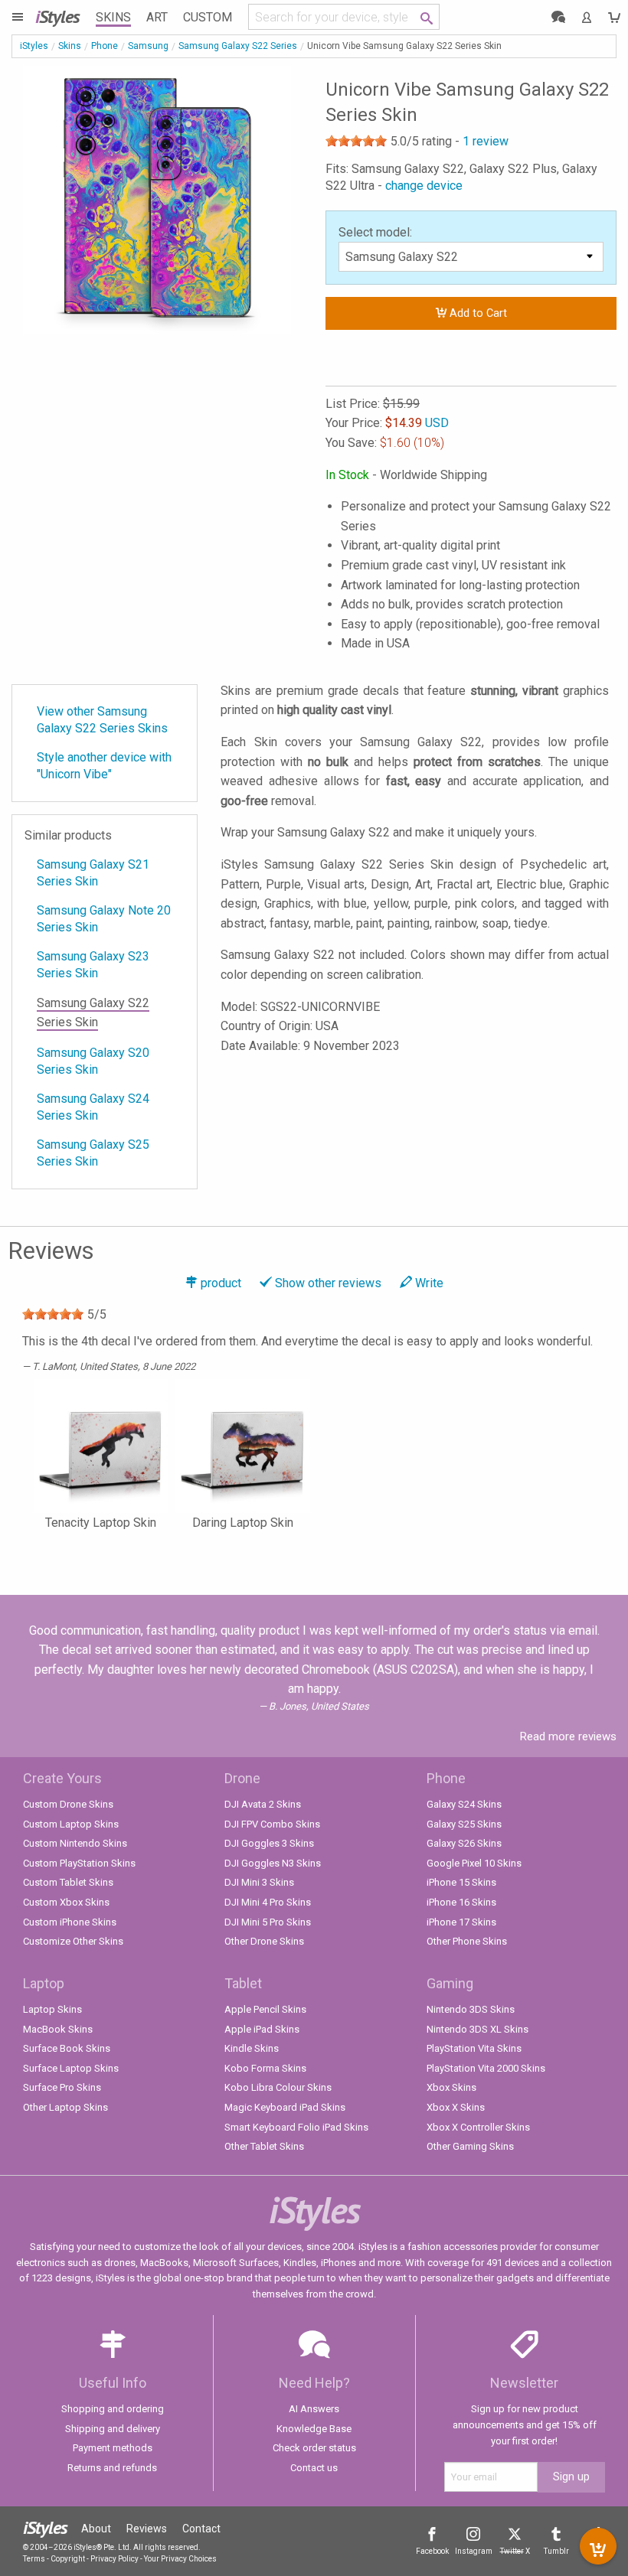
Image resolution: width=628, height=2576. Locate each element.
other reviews (328, 1283)
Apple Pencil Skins (265, 2009)
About (96, 2529)
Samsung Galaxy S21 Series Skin (93, 873)
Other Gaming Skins (470, 2146)
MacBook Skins (58, 2029)
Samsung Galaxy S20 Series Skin (93, 1061)
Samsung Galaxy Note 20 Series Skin (104, 919)
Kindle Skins (252, 2048)
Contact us (314, 2468)
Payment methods (113, 2448)
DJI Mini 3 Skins (259, 1882)
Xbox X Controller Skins (478, 2127)
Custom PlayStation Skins (79, 1863)
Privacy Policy (114, 2559)
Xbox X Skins (456, 2107)
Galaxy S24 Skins (464, 1804)
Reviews (147, 2529)
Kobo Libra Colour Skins (278, 2087)
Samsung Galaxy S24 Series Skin (93, 1107)
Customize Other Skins (73, 1941)
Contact (201, 2529)
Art (157, 17)
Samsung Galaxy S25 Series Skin (93, 1153)
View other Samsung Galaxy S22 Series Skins (102, 720)
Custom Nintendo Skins (75, 1843)
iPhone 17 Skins (461, 1922)
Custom (208, 17)
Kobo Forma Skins (265, 2068)
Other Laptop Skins (65, 2107)
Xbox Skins (451, 2087)
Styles (57, 16)
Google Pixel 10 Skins (474, 1863)
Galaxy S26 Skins (464, 1843)
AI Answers (314, 2409)
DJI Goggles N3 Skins (273, 1863)
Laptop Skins (52, 2009)
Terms (34, 2559)
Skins (113, 17)
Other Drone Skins (264, 1941)
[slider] (356, 141)
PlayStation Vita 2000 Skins (486, 2068)
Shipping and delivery (113, 2429)
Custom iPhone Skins (70, 1922)
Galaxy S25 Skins (464, 1824)
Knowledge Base (314, 2429)
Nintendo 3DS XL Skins (478, 2029)
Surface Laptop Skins (71, 2068)
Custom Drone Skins (68, 1804)
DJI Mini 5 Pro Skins (268, 1922)
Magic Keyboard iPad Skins (285, 2107)
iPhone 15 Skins (461, 1882)
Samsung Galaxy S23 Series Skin (93, 965)
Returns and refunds (112, 2468)
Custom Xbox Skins (66, 1902)
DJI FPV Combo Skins (272, 1824)
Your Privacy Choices (180, 2559)
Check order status (314, 2448)
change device (424, 186)
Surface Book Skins (67, 2048)
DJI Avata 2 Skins (263, 1804)
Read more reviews (568, 1736)
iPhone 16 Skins (461, 1902)
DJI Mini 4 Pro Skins (268, 1902)
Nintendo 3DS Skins (471, 2009)
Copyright (68, 2559)
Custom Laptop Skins (71, 1824)
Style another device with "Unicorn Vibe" (104, 766)
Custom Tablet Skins (68, 1882)
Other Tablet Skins (264, 2146)
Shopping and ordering (113, 2409)
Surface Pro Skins (62, 2087)
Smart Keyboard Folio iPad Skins (296, 2127)
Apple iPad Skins (262, 2029)
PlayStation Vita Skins (474, 2048)
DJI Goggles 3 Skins (269, 1843)
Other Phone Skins (467, 1941)
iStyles (34, 46)
